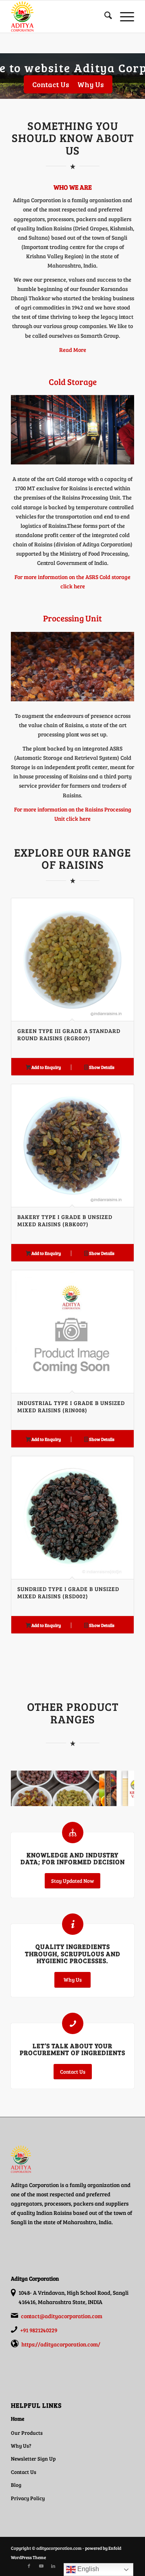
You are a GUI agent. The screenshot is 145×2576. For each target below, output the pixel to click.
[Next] (122, 1184)
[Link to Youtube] (41, 2566)
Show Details (101, 1067)
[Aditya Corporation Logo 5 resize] (60, 17)
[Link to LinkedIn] (53, 2566)
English (87, 2569)
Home (18, 2419)
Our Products (27, 2433)
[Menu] (123, 17)
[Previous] (23, 1184)
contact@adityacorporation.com (62, 2316)
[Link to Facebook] (29, 2566)
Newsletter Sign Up (33, 2459)
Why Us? (21, 2446)
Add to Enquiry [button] (46, 1067)
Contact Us (24, 2472)
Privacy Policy (28, 2498)
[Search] (104, 17)
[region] (72, 81)
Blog (16, 2485)
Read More (73, 350)
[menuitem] (104, 17)
